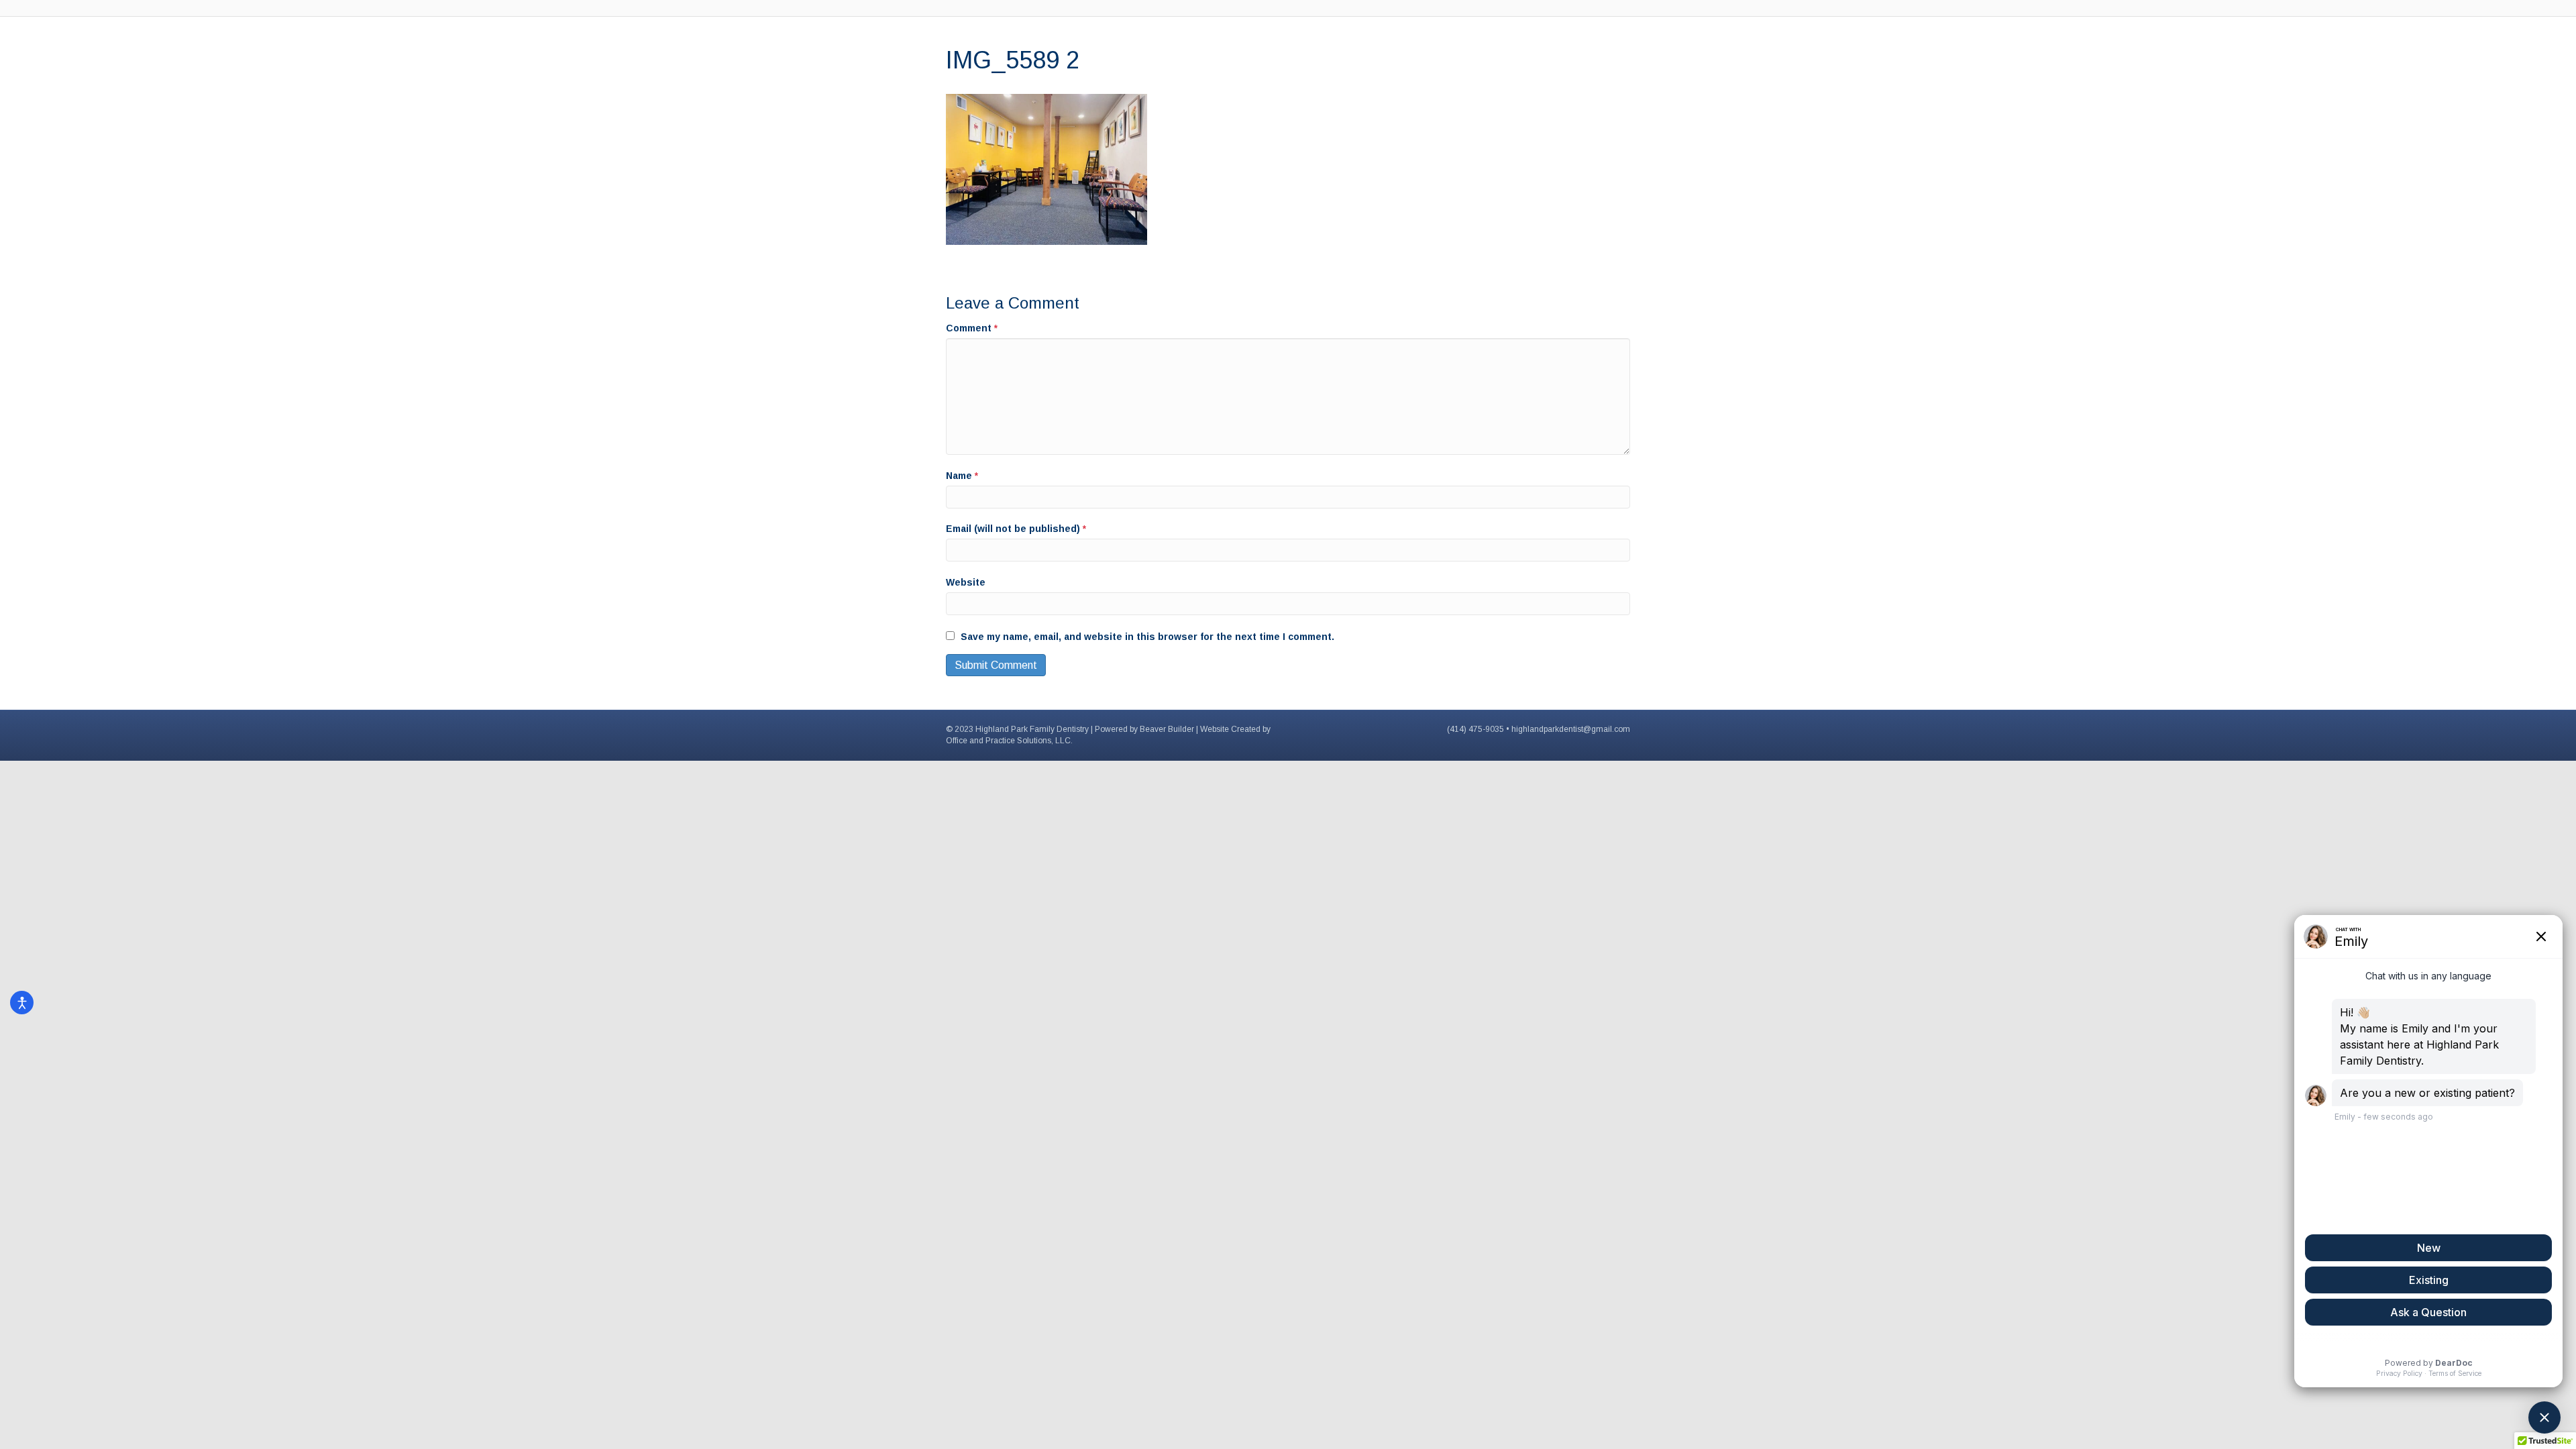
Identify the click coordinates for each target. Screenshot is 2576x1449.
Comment (972, 328)
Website (966, 582)
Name (962, 476)
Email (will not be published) (1016, 529)
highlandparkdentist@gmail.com (1571, 729)
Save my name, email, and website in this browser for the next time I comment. (1147, 637)
